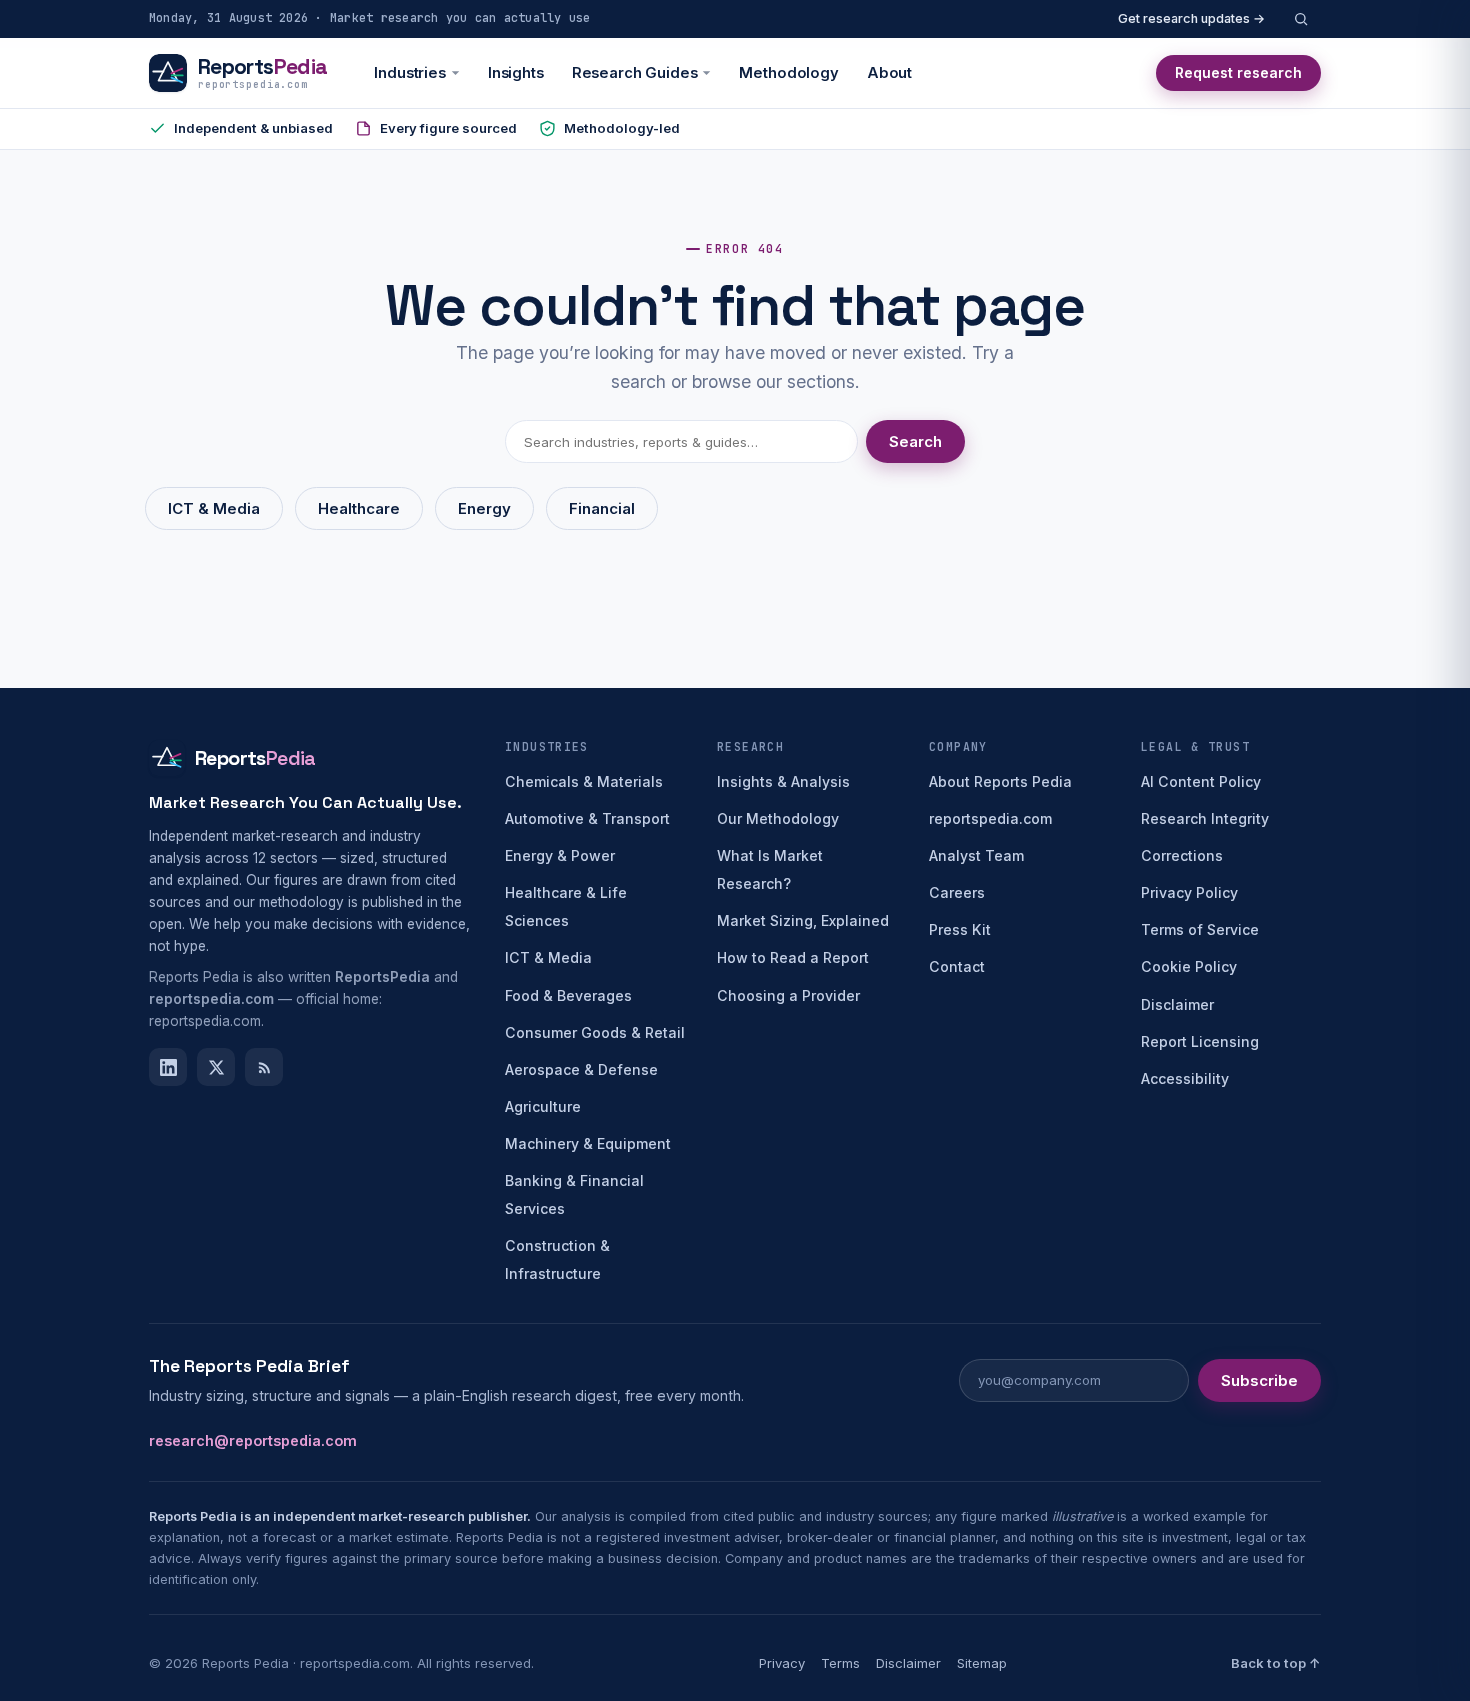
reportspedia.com (990, 818)
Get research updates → (1191, 18)
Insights (516, 73)
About (889, 73)
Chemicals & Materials (584, 781)
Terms (840, 1663)
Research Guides (635, 73)
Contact (957, 966)
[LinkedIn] (168, 1067)
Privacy (782, 1663)
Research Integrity (1205, 818)
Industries (410, 73)
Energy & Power (560, 855)
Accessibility (1185, 1078)
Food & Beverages (568, 995)
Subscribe (1259, 1380)
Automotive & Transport (587, 818)
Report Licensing (1200, 1041)
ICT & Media (214, 508)
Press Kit (960, 929)
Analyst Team (976, 855)
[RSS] (264, 1067)
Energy (484, 508)
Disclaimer (1177, 1004)
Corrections (1182, 855)
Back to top (1276, 1663)
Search (915, 441)
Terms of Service (1200, 929)
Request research (1238, 72)
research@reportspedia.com (253, 1440)
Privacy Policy (1189, 892)
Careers (957, 892)
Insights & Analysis (783, 781)
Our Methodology (778, 818)
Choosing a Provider (788, 995)
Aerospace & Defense (581, 1069)
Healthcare (359, 508)
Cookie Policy (1189, 966)
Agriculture (543, 1106)
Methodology (788, 73)
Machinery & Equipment (588, 1143)
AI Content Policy (1201, 781)
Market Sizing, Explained (803, 920)
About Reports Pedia (1000, 781)
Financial (602, 508)
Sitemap (982, 1663)
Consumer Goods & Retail (595, 1032)
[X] (216, 1067)
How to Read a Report (793, 957)
